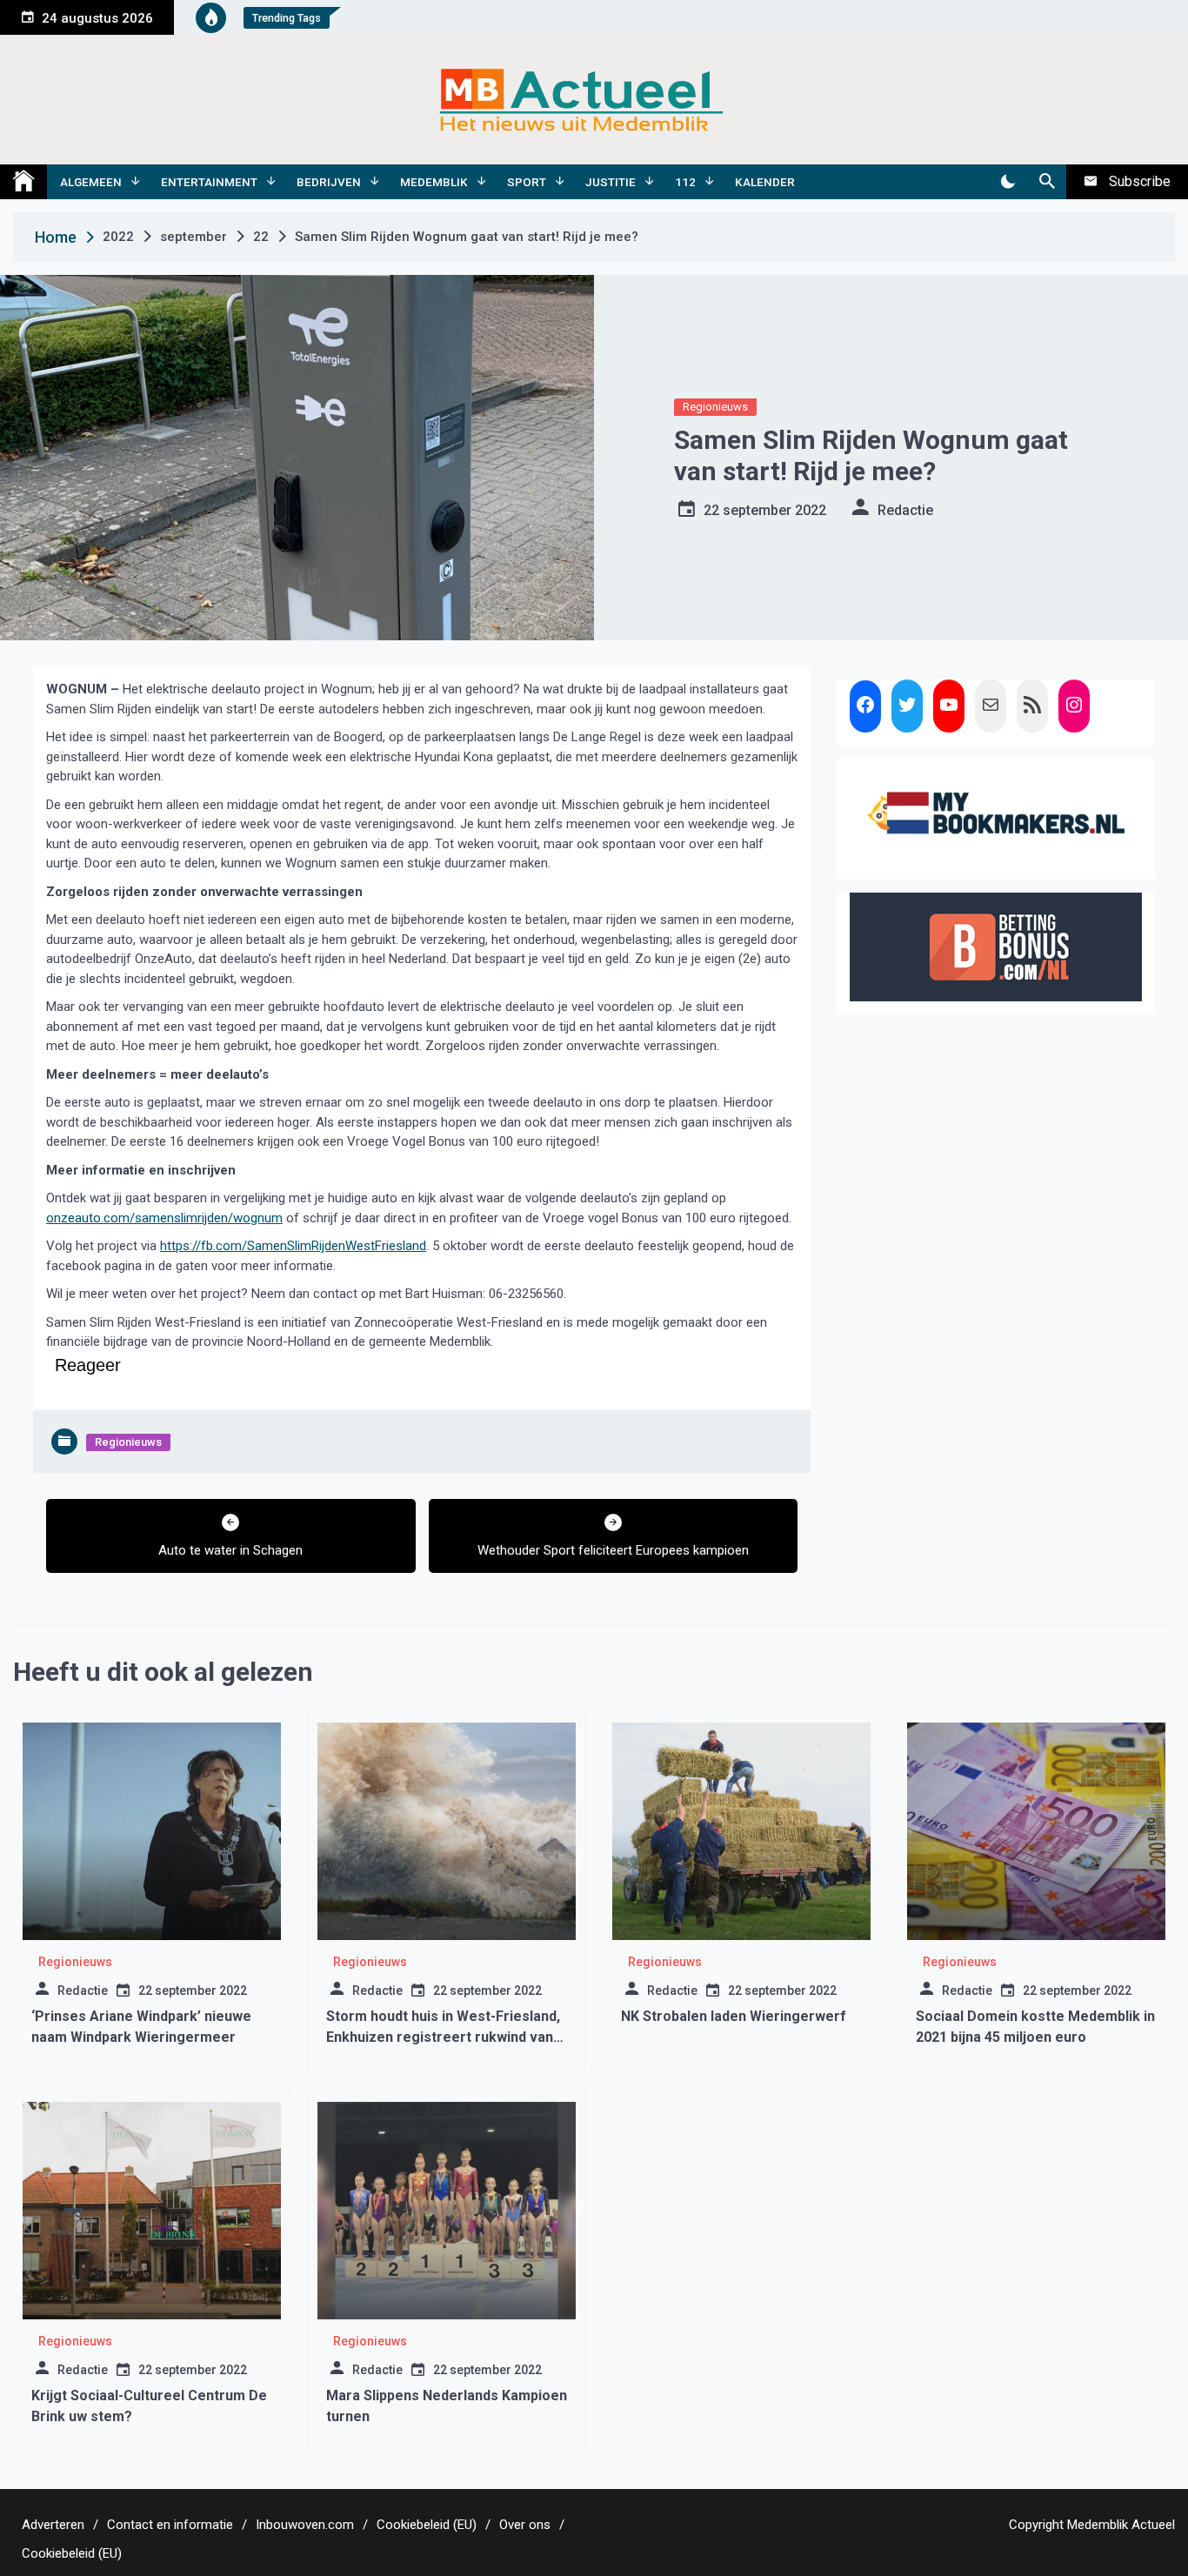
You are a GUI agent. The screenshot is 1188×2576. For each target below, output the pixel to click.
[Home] (23, 182)
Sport (527, 182)
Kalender (765, 182)
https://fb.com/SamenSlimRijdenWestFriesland (293, 1246)
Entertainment (209, 182)
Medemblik (434, 182)
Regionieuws (715, 407)
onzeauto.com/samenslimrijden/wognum (164, 1218)
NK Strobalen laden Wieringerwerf (734, 2016)
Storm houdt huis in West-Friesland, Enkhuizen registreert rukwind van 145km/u (443, 2037)
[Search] (1047, 182)
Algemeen (91, 182)
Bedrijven (329, 182)
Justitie (611, 182)
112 (685, 182)
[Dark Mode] (1008, 182)
